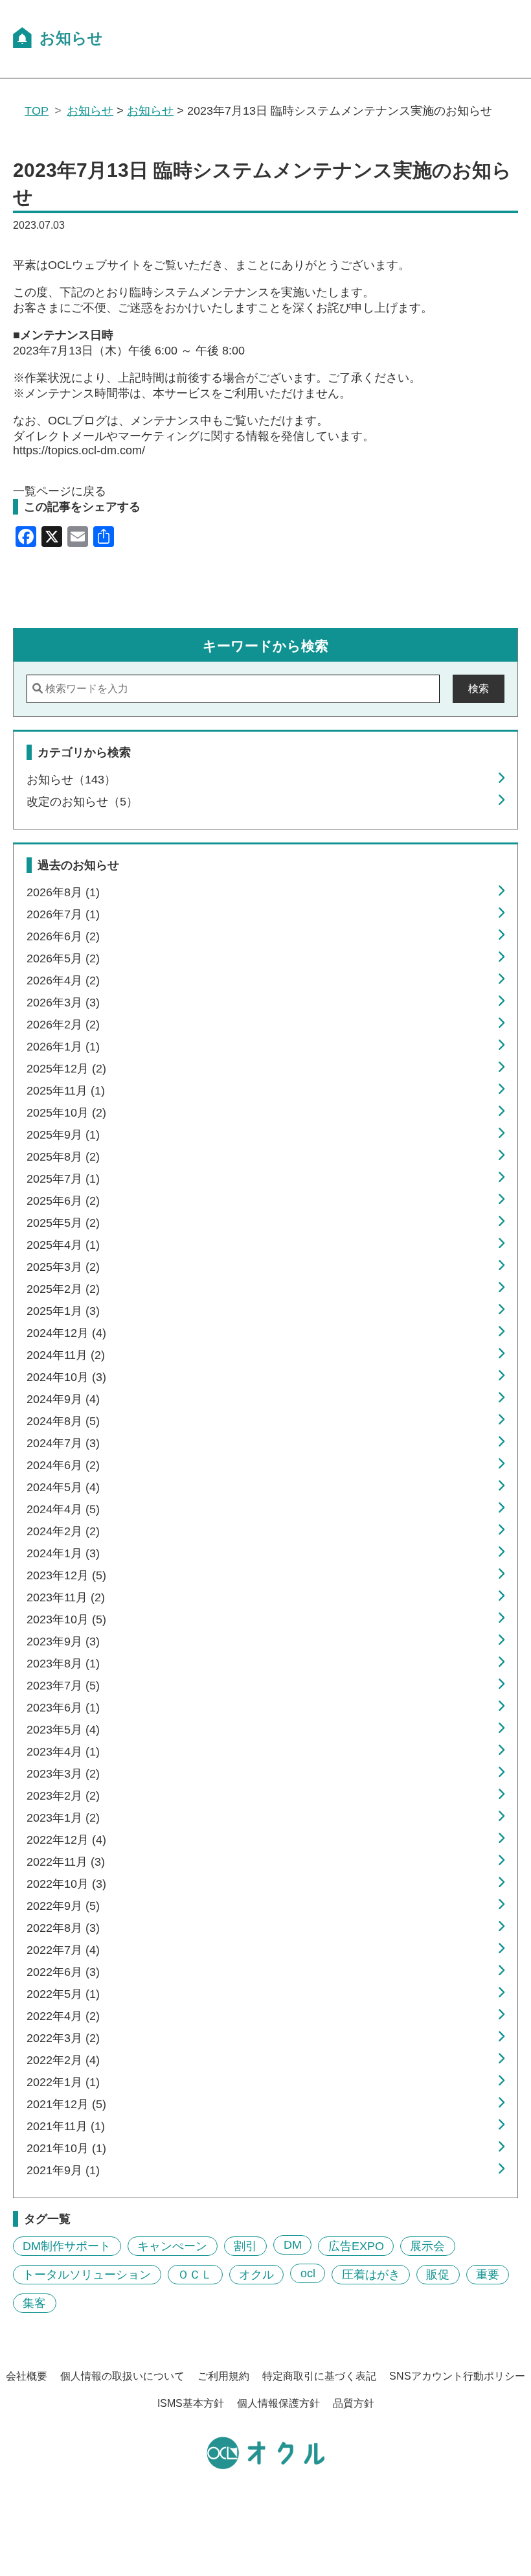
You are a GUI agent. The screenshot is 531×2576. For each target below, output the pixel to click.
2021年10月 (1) (66, 2148)
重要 (488, 2275)
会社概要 (27, 2376)
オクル (256, 2275)
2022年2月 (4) (63, 2060)
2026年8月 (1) (63, 892)
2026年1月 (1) (63, 1047)
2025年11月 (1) (66, 1091)
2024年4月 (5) (63, 1509)
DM (293, 2245)
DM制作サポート (67, 2246)
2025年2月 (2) (63, 1289)
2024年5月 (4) (63, 1487)
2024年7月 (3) (63, 1443)
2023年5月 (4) (63, 1730)
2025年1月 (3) (63, 1311)
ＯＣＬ (195, 2275)
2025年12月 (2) (66, 1069)
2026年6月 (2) (63, 936)
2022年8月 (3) (63, 1928)
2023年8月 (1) (63, 1664)
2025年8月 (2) (63, 1157)
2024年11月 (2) (66, 1355)
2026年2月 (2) (63, 1025)
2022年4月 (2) (63, 2016)
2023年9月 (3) (63, 1642)
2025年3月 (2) (63, 1267)
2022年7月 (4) (63, 1950)
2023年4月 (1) (63, 1752)
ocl (308, 2273)
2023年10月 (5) (66, 1619)
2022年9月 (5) (63, 1906)
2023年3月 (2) (63, 1774)
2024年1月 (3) (63, 1553)
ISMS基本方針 (191, 2403)
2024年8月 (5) (63, 1421)
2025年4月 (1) (63, 1245)
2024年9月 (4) (63, 1399)
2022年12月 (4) (66, 1840)
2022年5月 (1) (63, 1994)
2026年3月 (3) (63, 1003)
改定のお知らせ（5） (82, 802)
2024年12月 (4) (66, 1333)
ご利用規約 (223, 2376)
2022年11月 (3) (66, 1862)
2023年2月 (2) (63, 1796)
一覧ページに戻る (60, 491)
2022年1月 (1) (63, 2082)
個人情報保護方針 (278, 2403)
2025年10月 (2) (66, 1113)
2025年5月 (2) (63, 1223)
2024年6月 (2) (63, 1465)
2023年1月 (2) (63, 1818)
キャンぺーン (172, 2246)
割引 (245, 2246)
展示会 (427, 2246)
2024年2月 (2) (63, 1531)
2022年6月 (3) (63, 1972)
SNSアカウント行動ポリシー (457, 2376)
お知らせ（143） (71, 780)
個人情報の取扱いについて (122, 2376)
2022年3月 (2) (63, 2038)
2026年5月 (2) (63, 958)
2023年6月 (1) (63, 1708)
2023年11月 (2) (66, 1597)
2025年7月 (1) (63, 1179)
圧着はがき (371, 2275)
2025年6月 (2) (63, 1201)
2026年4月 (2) (63, 981)
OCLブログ (77, 421)
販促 (438, 2275)
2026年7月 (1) (63, 914)
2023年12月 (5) (66, 1575)
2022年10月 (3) (66, 1884)
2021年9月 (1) (63, 2170)
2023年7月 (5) (63, 1686)
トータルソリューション (87, 2275)
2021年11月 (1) (66, 2126)
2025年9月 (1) (63, 1135)
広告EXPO (356, 2246)
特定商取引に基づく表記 (319, 2376)
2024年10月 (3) (66, 1377)
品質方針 (354, 2403)
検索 (479, 689)
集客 (34, 2303)
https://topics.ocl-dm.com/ (79, 450)
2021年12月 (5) (66, 2104)
